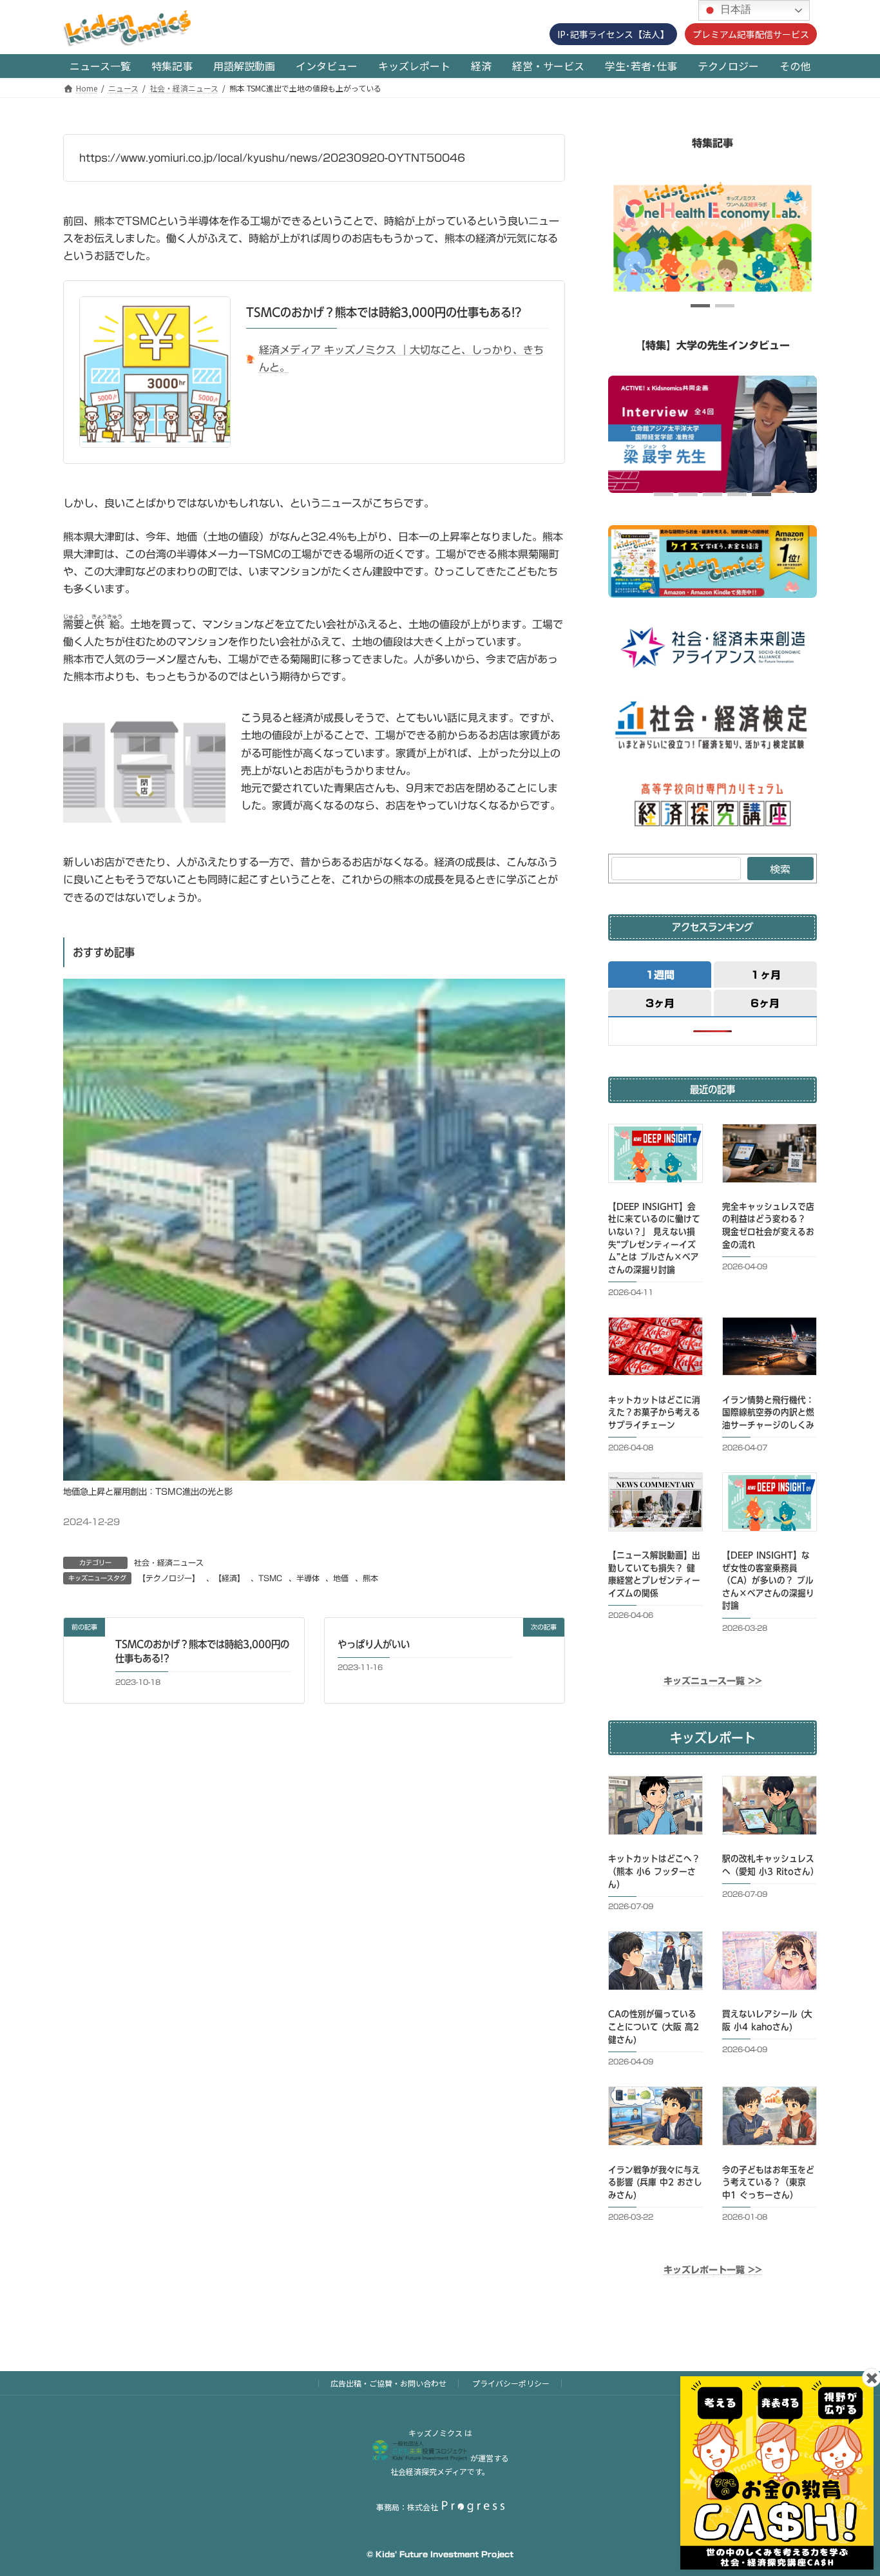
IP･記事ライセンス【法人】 (613, 34)
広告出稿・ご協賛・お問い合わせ (388, 2383)
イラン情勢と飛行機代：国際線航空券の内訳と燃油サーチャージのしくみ (768, 1413)
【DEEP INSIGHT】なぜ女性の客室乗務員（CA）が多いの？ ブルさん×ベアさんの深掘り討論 (768, 1581)
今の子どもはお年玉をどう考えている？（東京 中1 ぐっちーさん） (768, 2182)
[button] (700, 306)
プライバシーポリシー (511, 2383)
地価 (341, 1578)
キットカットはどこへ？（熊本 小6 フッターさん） (654, 1871)
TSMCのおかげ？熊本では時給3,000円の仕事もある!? (384, 312)
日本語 (734, 9)
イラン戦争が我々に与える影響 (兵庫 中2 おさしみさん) (655, 2182)
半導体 (308, 1578)
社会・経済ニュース (169, 1562)
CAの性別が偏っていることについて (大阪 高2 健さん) (654, 2027)
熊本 (370, 1578)
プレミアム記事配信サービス (751, 34)
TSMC (270, 1578)
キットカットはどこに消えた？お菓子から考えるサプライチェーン (654, 1413)
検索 (780, 869)
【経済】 (229, 1578)
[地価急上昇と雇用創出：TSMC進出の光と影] (314, 1477)
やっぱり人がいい (374, 1644)
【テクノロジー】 (169, 1578)
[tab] (660, 974)
